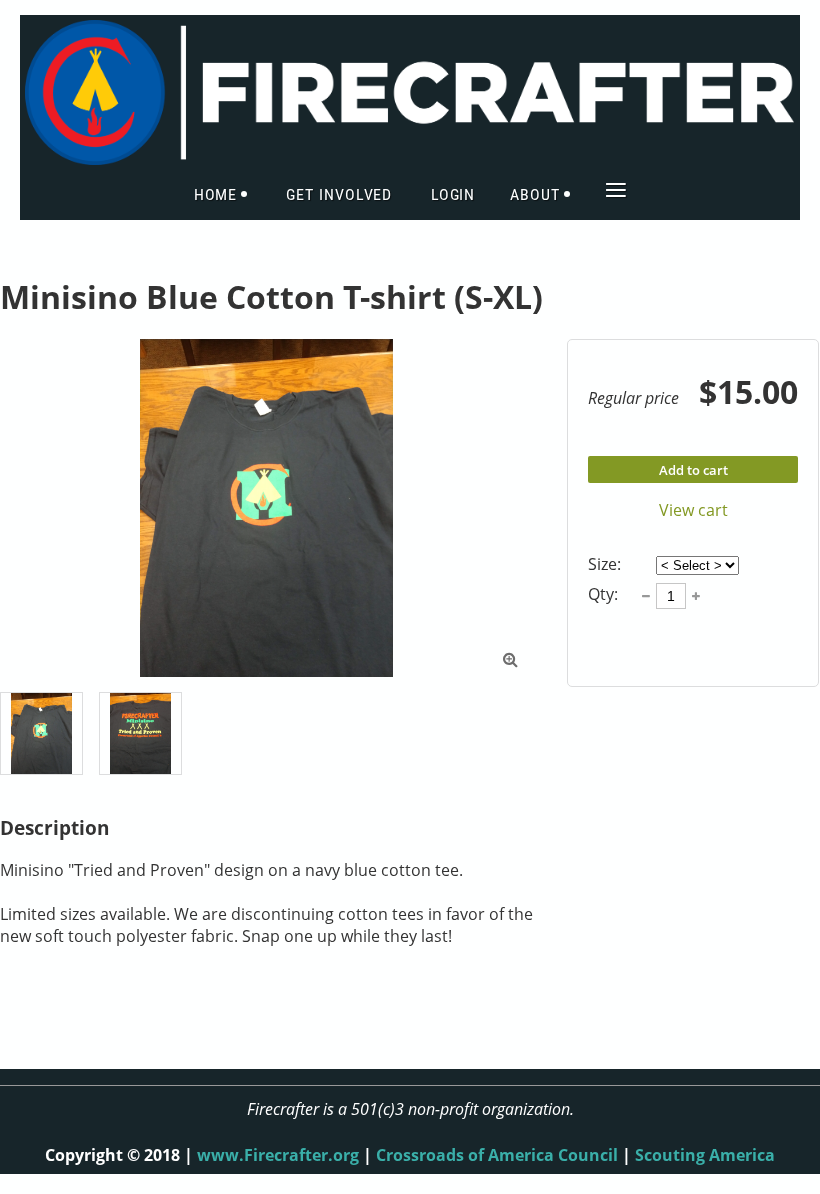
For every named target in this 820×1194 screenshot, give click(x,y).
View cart (693, 510)
